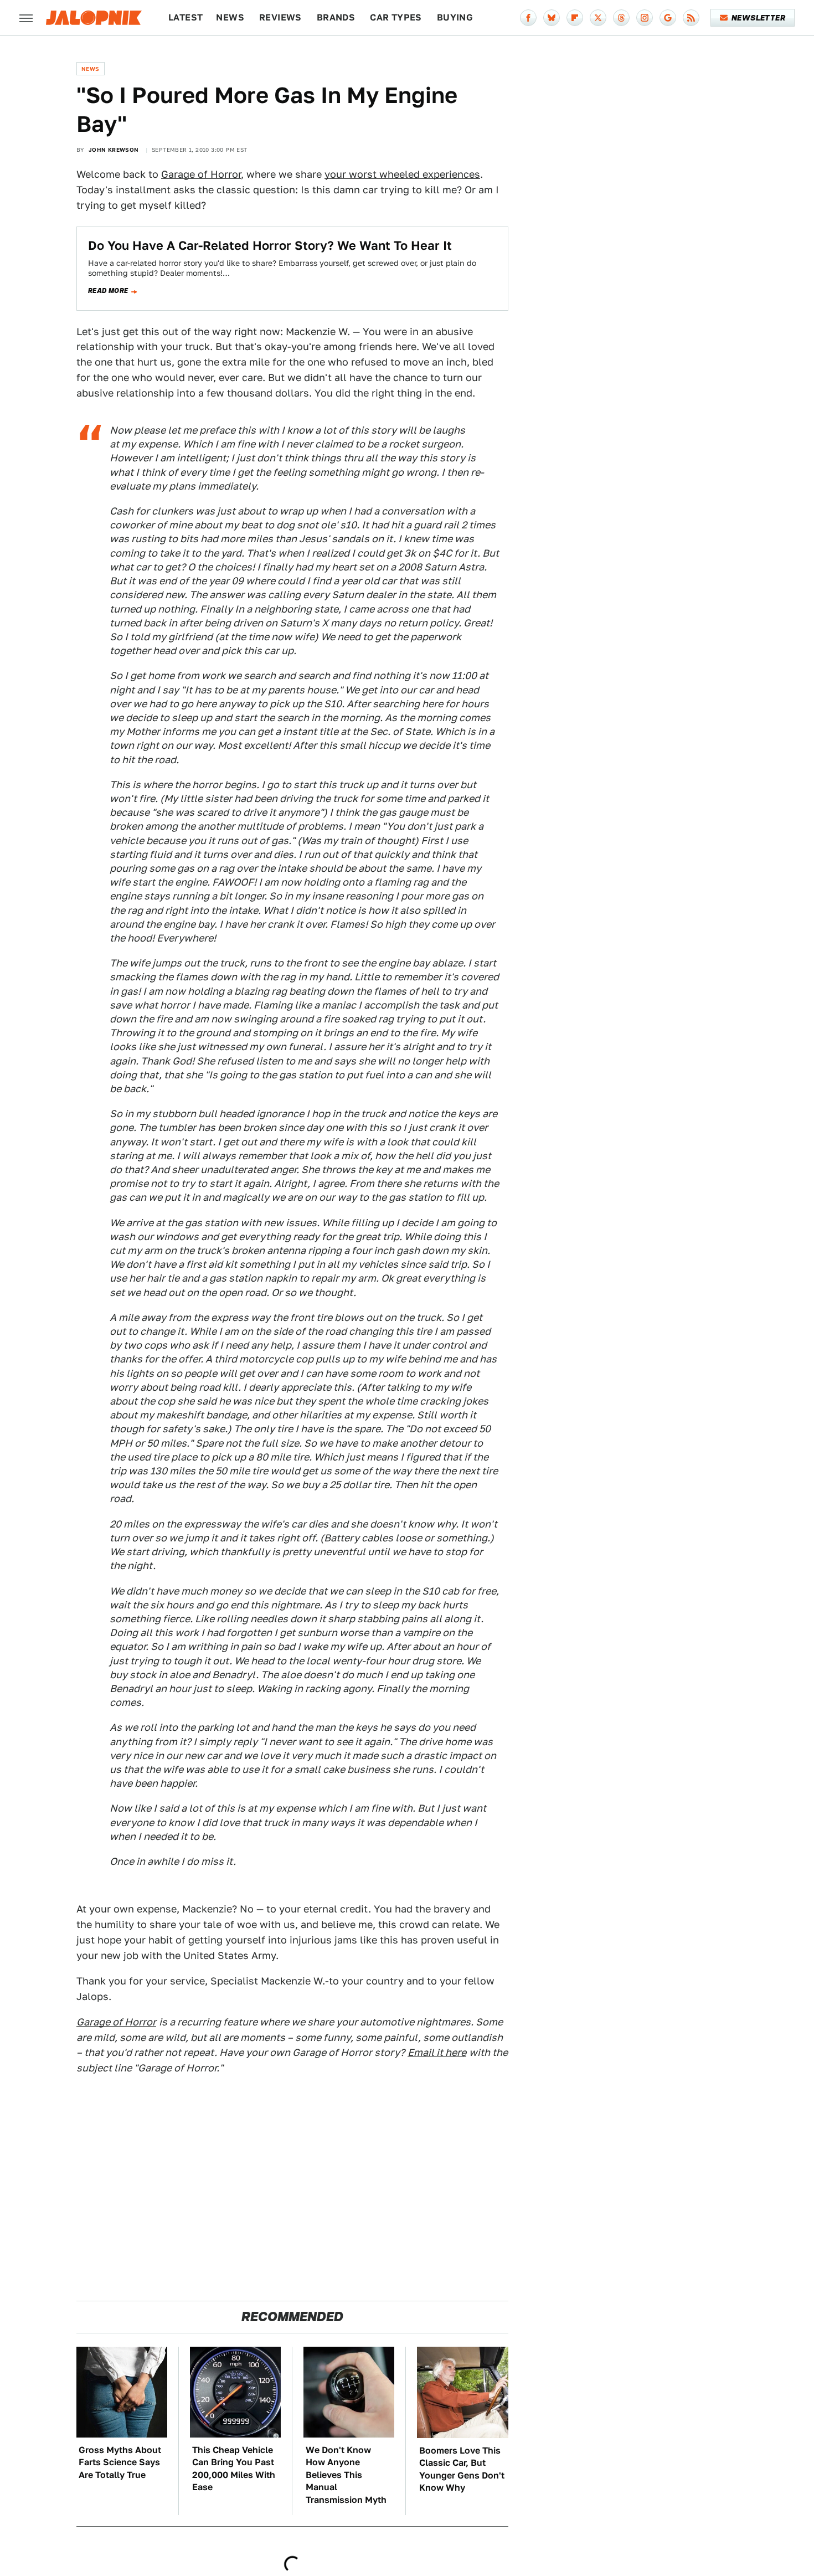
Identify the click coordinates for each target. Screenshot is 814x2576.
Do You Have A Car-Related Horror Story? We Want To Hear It (270, 245)
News (230, 17)
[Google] (668, 18)
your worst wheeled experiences (402, 174)
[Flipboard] (575, 18)
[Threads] (621, 18)
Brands (336, 17)
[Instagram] (645, 18)
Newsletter (758, 18)
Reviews (280, 17)
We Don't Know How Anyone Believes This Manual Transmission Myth (346, 2475)
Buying (455, 17)
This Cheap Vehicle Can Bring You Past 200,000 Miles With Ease (234, 2469)
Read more (108, 291)
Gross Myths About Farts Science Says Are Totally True (120, 2462)
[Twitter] (598, 18)
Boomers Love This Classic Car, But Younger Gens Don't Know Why (462, 2469)
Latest (186, 17)
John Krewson (114, 150)
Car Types (396, 17)
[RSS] (691, 18)
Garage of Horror (201, 174)
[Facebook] (528, 18)
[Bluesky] (552, 18)
